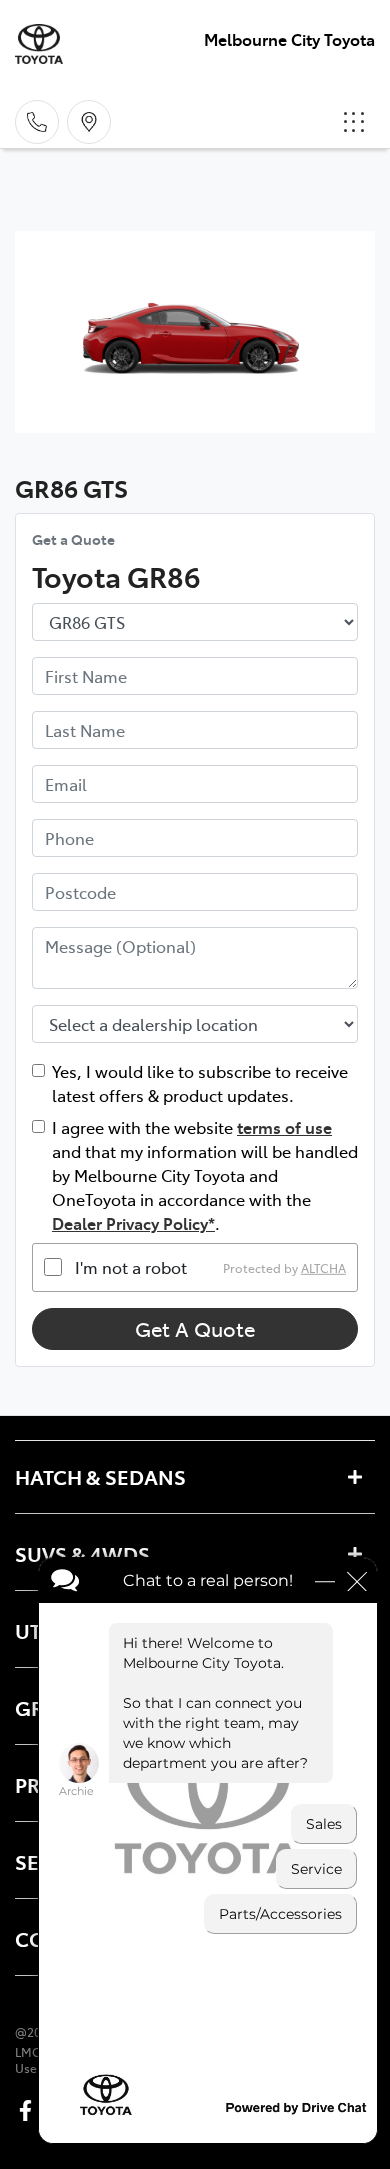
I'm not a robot (131, 1267)
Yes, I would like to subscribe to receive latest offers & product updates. (200, 1083)
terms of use (284, 1127)
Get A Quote (195, 1328)
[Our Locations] (89, 122)
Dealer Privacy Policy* (133, 1223)
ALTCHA (323, 1267)
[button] (354, 122)
